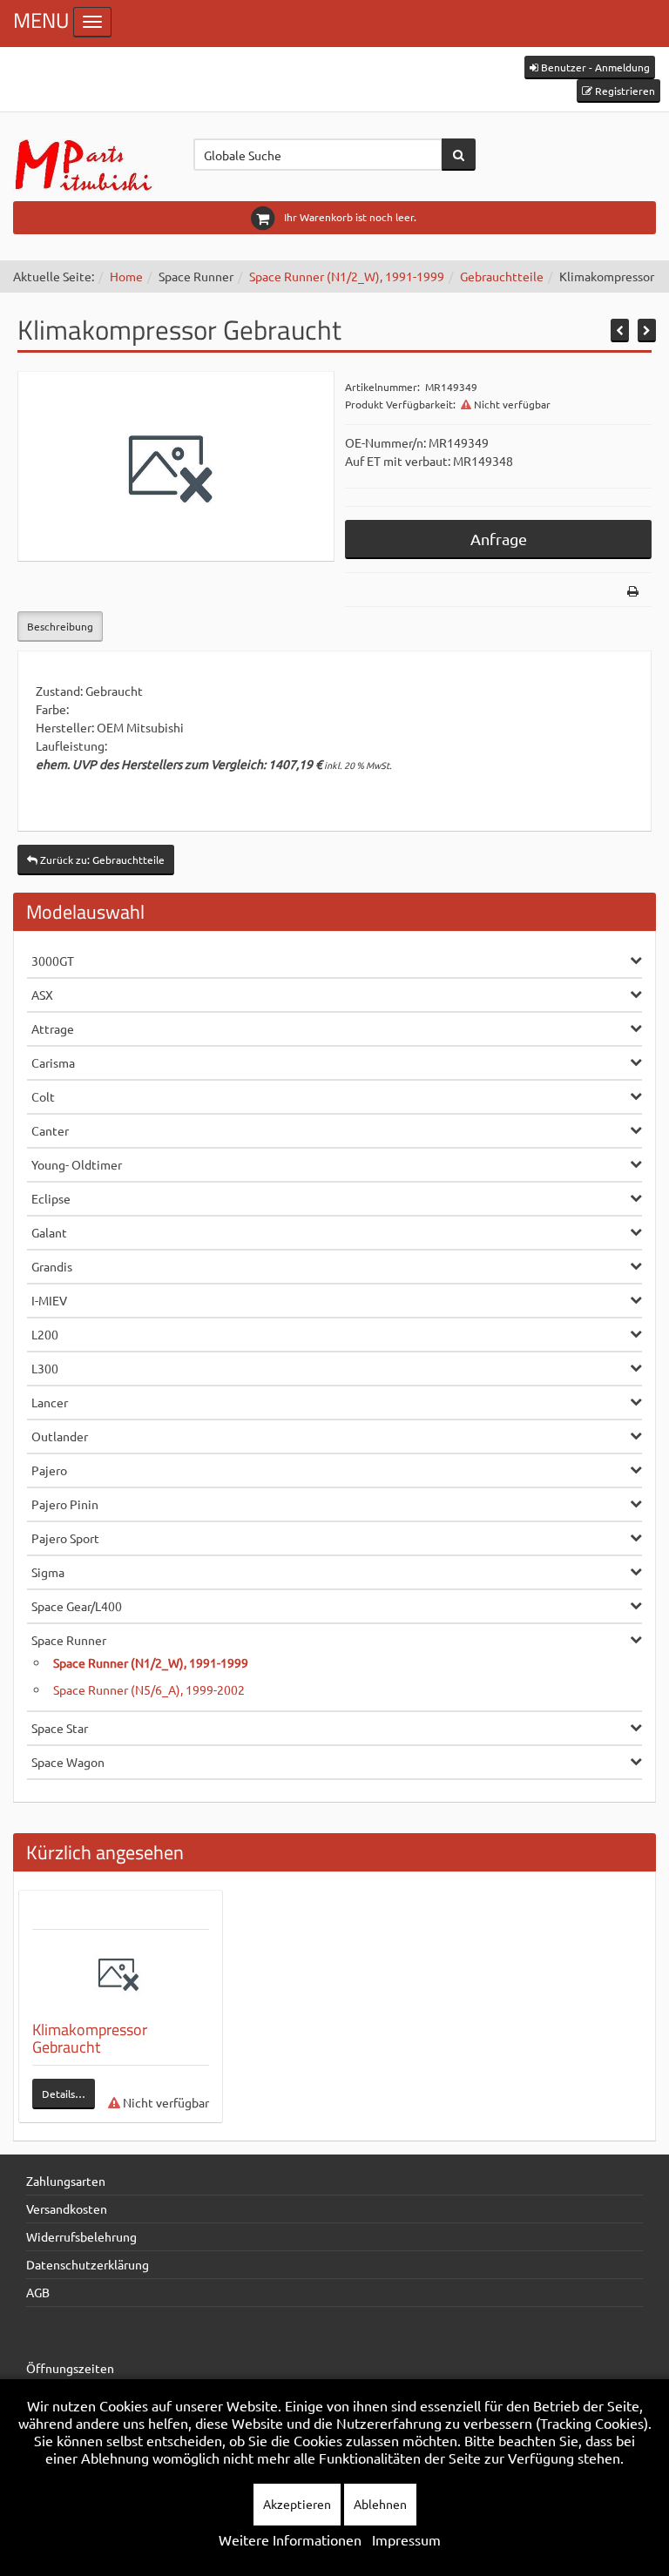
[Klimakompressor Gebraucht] (121, 1973)
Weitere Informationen (290, 2539)
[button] (590, 67)
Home (126, 276)
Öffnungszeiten (70, 2368)
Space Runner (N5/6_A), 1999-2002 (149, 1689)
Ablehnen (380, 2504)
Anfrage (499, 539)
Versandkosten (67, 2208)
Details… (64, 2094)
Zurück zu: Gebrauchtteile (101, 860)
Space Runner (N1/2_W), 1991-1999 (347, 276)
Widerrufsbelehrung (81, 2236)
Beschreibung (60, 626)
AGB (38, 2292)
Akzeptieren (297, 2504)
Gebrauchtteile (502, 276)
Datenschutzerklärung (88, 2264)
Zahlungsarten (66, 2181)
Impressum (406, 2539)
